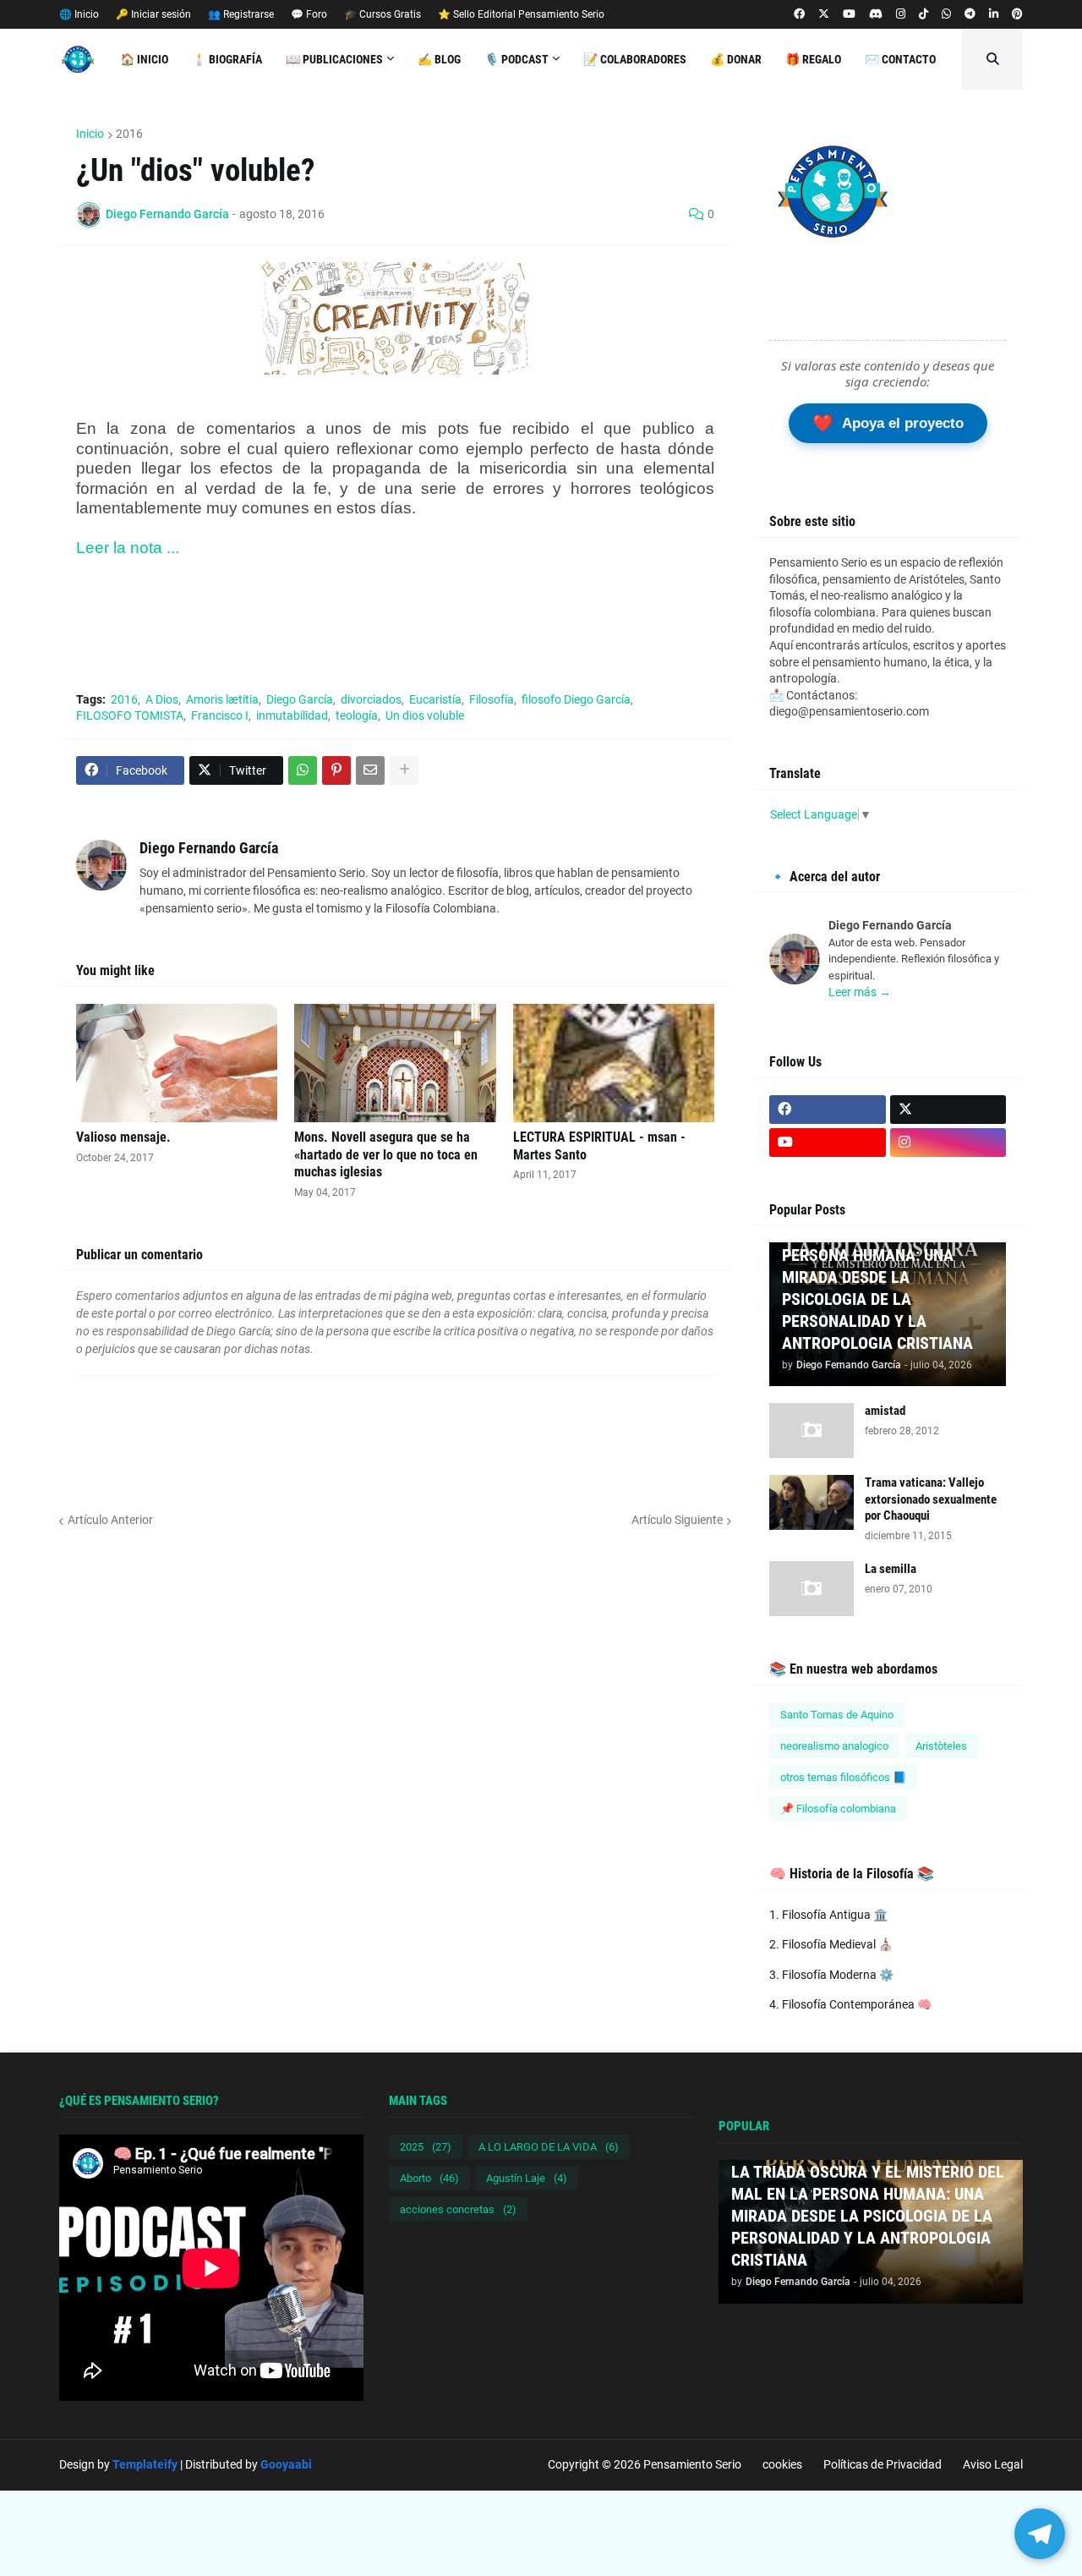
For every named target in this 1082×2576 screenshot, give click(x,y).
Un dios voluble (425, 715)
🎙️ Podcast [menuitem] (516, 59)
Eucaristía (435, 699)
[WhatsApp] (303, 770)
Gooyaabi (286, 2464)
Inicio (90, 134)
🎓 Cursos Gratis (383, 14)
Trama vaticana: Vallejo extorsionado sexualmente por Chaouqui (931, 1499)
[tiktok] (924, 14)
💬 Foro (309, 14)
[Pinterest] (336, 770)
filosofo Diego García (576, 699)
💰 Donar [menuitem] (736, 59)
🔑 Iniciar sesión (153, 14)
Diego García (300, 699)
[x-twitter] (824, 14)
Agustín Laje (527, 2178)
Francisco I (220, 715)
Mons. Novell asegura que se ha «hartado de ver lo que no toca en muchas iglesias (386, 1155)
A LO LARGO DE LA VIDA (549, 2147)
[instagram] (901, 14)
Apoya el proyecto (888, 423)
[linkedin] (994, 14)
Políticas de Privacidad (883, 2464)
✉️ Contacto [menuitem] (900, 59)
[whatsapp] (946, 14)
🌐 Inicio (79, 14)
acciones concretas (458, 2209)
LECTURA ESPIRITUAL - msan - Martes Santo (599, 1146)
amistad (885, 1411)
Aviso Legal (993, 2464)
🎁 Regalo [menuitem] (813, 59)
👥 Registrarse (241, 14)
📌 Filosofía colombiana (838, 1809)
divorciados (371, 699)
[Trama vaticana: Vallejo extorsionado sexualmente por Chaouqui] (811, 1502)
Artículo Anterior (110, 1520)
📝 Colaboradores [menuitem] (635, 59)
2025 (426, 2147)
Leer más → (860, 992)
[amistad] (811, 1431)
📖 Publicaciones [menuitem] (334, 59)
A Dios (162, 699)
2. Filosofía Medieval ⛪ (831, 1944)
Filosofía (492, 699)
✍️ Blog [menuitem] (439, 59)
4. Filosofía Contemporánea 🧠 (850, 2004)
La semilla (891, 1569)
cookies (782, 2464)
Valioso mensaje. (123, 1137)
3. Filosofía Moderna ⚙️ (831, 1975)
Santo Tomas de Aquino (837, 1715)
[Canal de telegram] (970, 14)
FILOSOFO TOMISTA (130, 715)
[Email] (370, 770)
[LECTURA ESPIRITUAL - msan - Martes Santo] (614, 1063)
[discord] (876, 14)
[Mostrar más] (404, 770)
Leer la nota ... (130, 548)
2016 (129, 134)
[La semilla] (811, 1589)
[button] (992, 59)
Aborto (429, 2178)
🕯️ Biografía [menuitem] (227, 59)
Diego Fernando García (209, 848)
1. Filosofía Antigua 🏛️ (828, 1915)
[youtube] (849, 14)
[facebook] (799, 14)
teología (357, 715)
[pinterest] (1017, 14)
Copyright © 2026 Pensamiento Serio (645, 2464)
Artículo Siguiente (677, 1520)
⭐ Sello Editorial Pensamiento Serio (521, 14)
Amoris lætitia (222, 699)
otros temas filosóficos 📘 (843, 1777)
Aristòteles (941, 1746)
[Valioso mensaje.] (177, 1063)
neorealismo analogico (834, 1746)
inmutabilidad (292, 715)
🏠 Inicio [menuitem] (144, 59)
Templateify (145, 2464)
